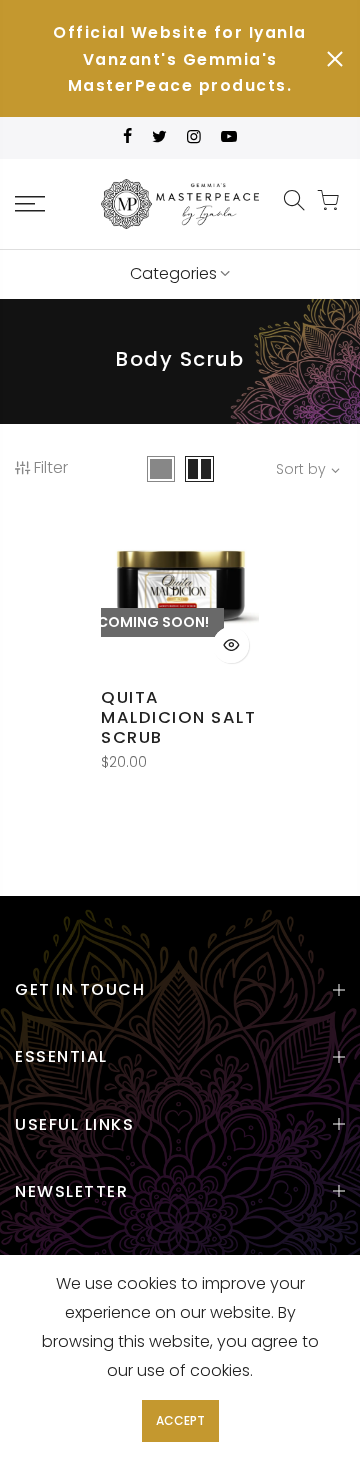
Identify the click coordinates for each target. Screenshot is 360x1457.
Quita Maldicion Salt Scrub (178, 717)
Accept (180, 1420)
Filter (51, 467)
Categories (173, 273)
